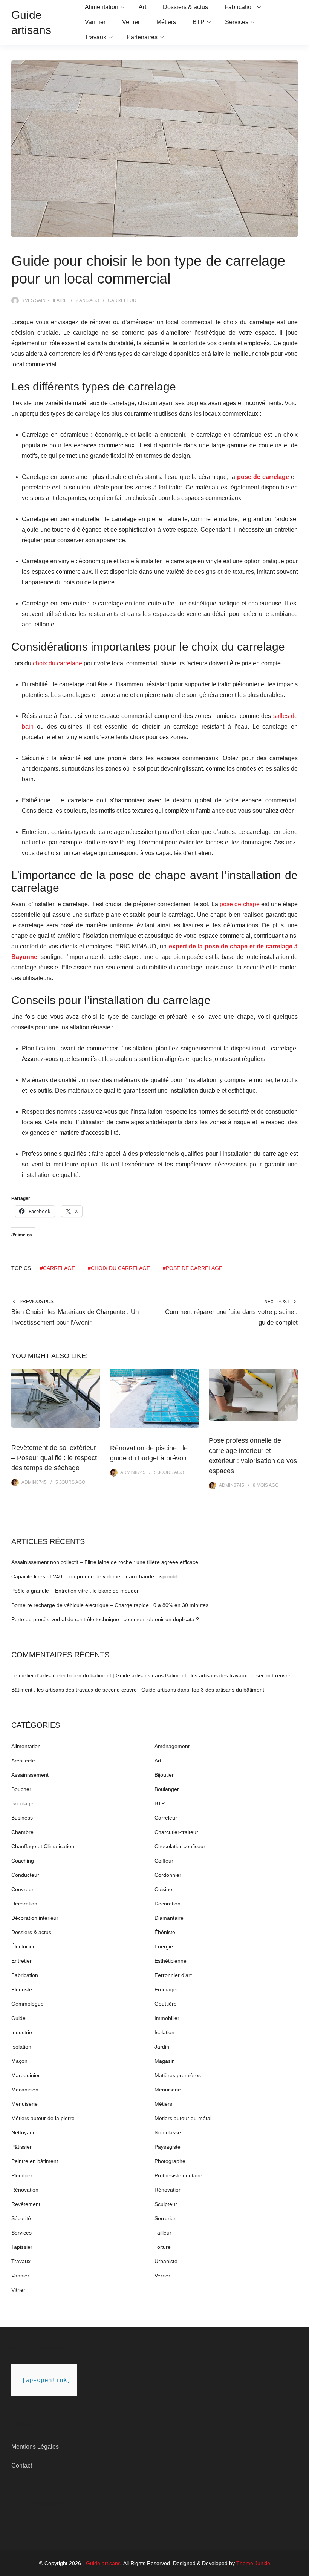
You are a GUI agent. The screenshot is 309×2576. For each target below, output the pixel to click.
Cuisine (163, 1889)
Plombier (22, 2175)
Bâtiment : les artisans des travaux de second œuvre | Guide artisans (94, 1690)
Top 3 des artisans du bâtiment (227, 1690)
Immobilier (167, 2018)
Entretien (22, 1961)
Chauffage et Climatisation (43, 1846)
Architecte (23, 1761)
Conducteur (25, 1875)
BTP (199, 22)
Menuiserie (168, 2090)
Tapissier (22, 2247)
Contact (22, 2465)
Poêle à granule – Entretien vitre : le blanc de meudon (76, 1591)
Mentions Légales (35, 2447)
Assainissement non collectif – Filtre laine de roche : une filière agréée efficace (105, 1562)
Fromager (166, 1989)
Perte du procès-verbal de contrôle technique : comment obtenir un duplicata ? (105, 1619)
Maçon (19, 2061)
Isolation (164, 2032)
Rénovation (25, 2190)
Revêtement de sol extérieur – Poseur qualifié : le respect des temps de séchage (54, 1458)
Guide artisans (103, 2563)
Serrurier (165, 2218)
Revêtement (26, 2204)
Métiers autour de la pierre (43, 2118)
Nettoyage (24, 2132)
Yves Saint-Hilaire (44, 300)
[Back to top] (301, 2568)
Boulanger (167, 1789)
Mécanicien (25, 2090)
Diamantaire (169, 1918)
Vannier (95, 22)
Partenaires (142, 37)
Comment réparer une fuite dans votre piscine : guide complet (231, 1317)
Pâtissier (21, 2147)
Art (142, 7)
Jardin (162, 2047)
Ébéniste (165, 1932)
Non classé (168, 2132)
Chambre (22, 1832)
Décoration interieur (35, 1918)
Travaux (96, 37)
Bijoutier (164, 1775)
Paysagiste (168, 2147)
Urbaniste (166, 2261)
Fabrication (240, 7)
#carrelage (57, 1268)
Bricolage (22, 1803)
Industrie (22, 2032)
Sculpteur (166, 2204)
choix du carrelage (57, 663)
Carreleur (122, 300)
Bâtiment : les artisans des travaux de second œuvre (228, 1675)
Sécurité (21, 2218)
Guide (18, 2018)
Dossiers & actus (185, 7)
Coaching (23, 1861)
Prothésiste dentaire (178, 2175)
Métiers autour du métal (183, 2118)
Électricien (24, 1946)
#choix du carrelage (119, 1268)
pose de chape (240, 904)
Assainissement (30, 1775)
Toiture (163, 2247)
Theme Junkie (253, 2563)
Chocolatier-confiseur (180, 1846)
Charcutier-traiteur (176, 1832)
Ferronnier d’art (173, 1975)
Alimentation (102, 7)
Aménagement (172, 1746)
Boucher (21, 1789)
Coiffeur (164, 1861)
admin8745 (34, 1482)
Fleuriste (22, 1989)
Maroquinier (26, 2075)
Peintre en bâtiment (35, 2161)
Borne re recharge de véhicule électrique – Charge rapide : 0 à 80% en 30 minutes (110, 1605)
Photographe (170, 2161)
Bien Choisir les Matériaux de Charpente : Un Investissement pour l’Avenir (75, 1317)
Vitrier (18, 2290)
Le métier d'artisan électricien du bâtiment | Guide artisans (81, 1675)
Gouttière (166, 2004)
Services (237, 22)
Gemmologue (28, 2004)
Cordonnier (168, 1875)
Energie (164, 1946)
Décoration (24, 1904)
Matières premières (178, 2075)
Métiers (166, 22)
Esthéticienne (171, 1961)
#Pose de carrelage (193, 1268)
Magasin (165, 2061)
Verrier (131, 22)
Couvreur (22, 1889)
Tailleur (163, 2233)
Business (22, 1818)
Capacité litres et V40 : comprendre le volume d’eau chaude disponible (96, 1576)
